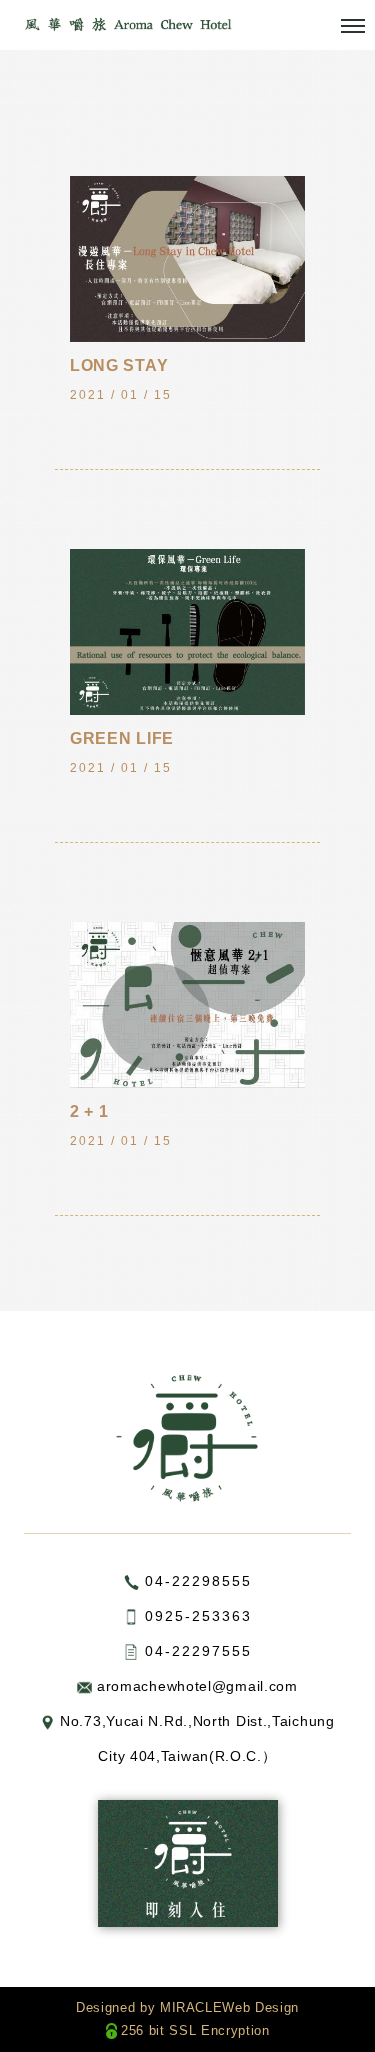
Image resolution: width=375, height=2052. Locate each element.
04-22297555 (198, 1651)
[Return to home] (127, 24)
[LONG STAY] (187, 258)
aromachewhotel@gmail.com (197, 1686)
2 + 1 (89, 1111)
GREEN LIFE (122, 738)
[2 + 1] (187, 1004)
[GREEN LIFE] (187, 631)
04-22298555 (198, 1581)
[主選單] (353, 27)
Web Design (260, 2007)
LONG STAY (119, 365)
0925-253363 (198, 1616)
